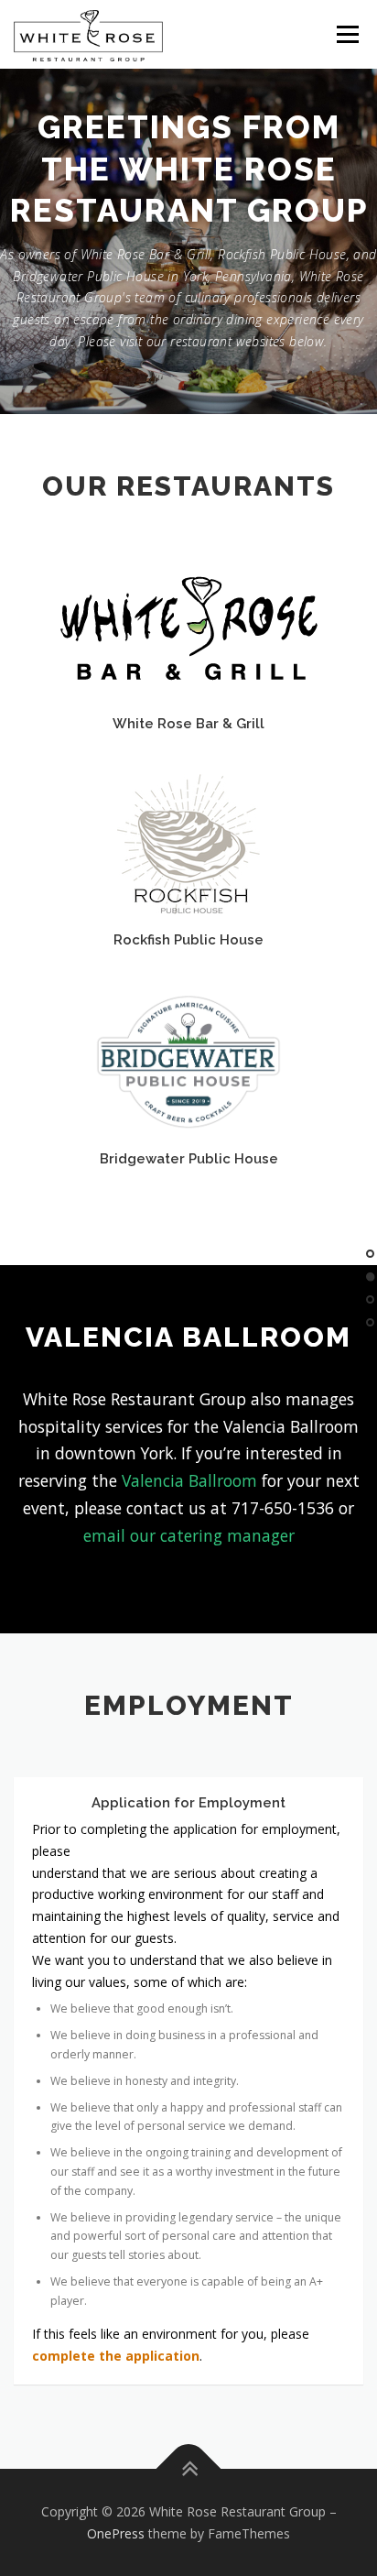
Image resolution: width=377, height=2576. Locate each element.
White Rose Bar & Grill (188, 723)
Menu (346, 34)
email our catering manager (189, 1535)
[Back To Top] (189, 2468)
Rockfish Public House (188, 939)
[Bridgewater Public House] (188, 1060)
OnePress (116, 2533)
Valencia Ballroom (189, 1480)
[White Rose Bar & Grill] (188, 627)
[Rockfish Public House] (188, 843)
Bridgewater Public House (189, 1158)
